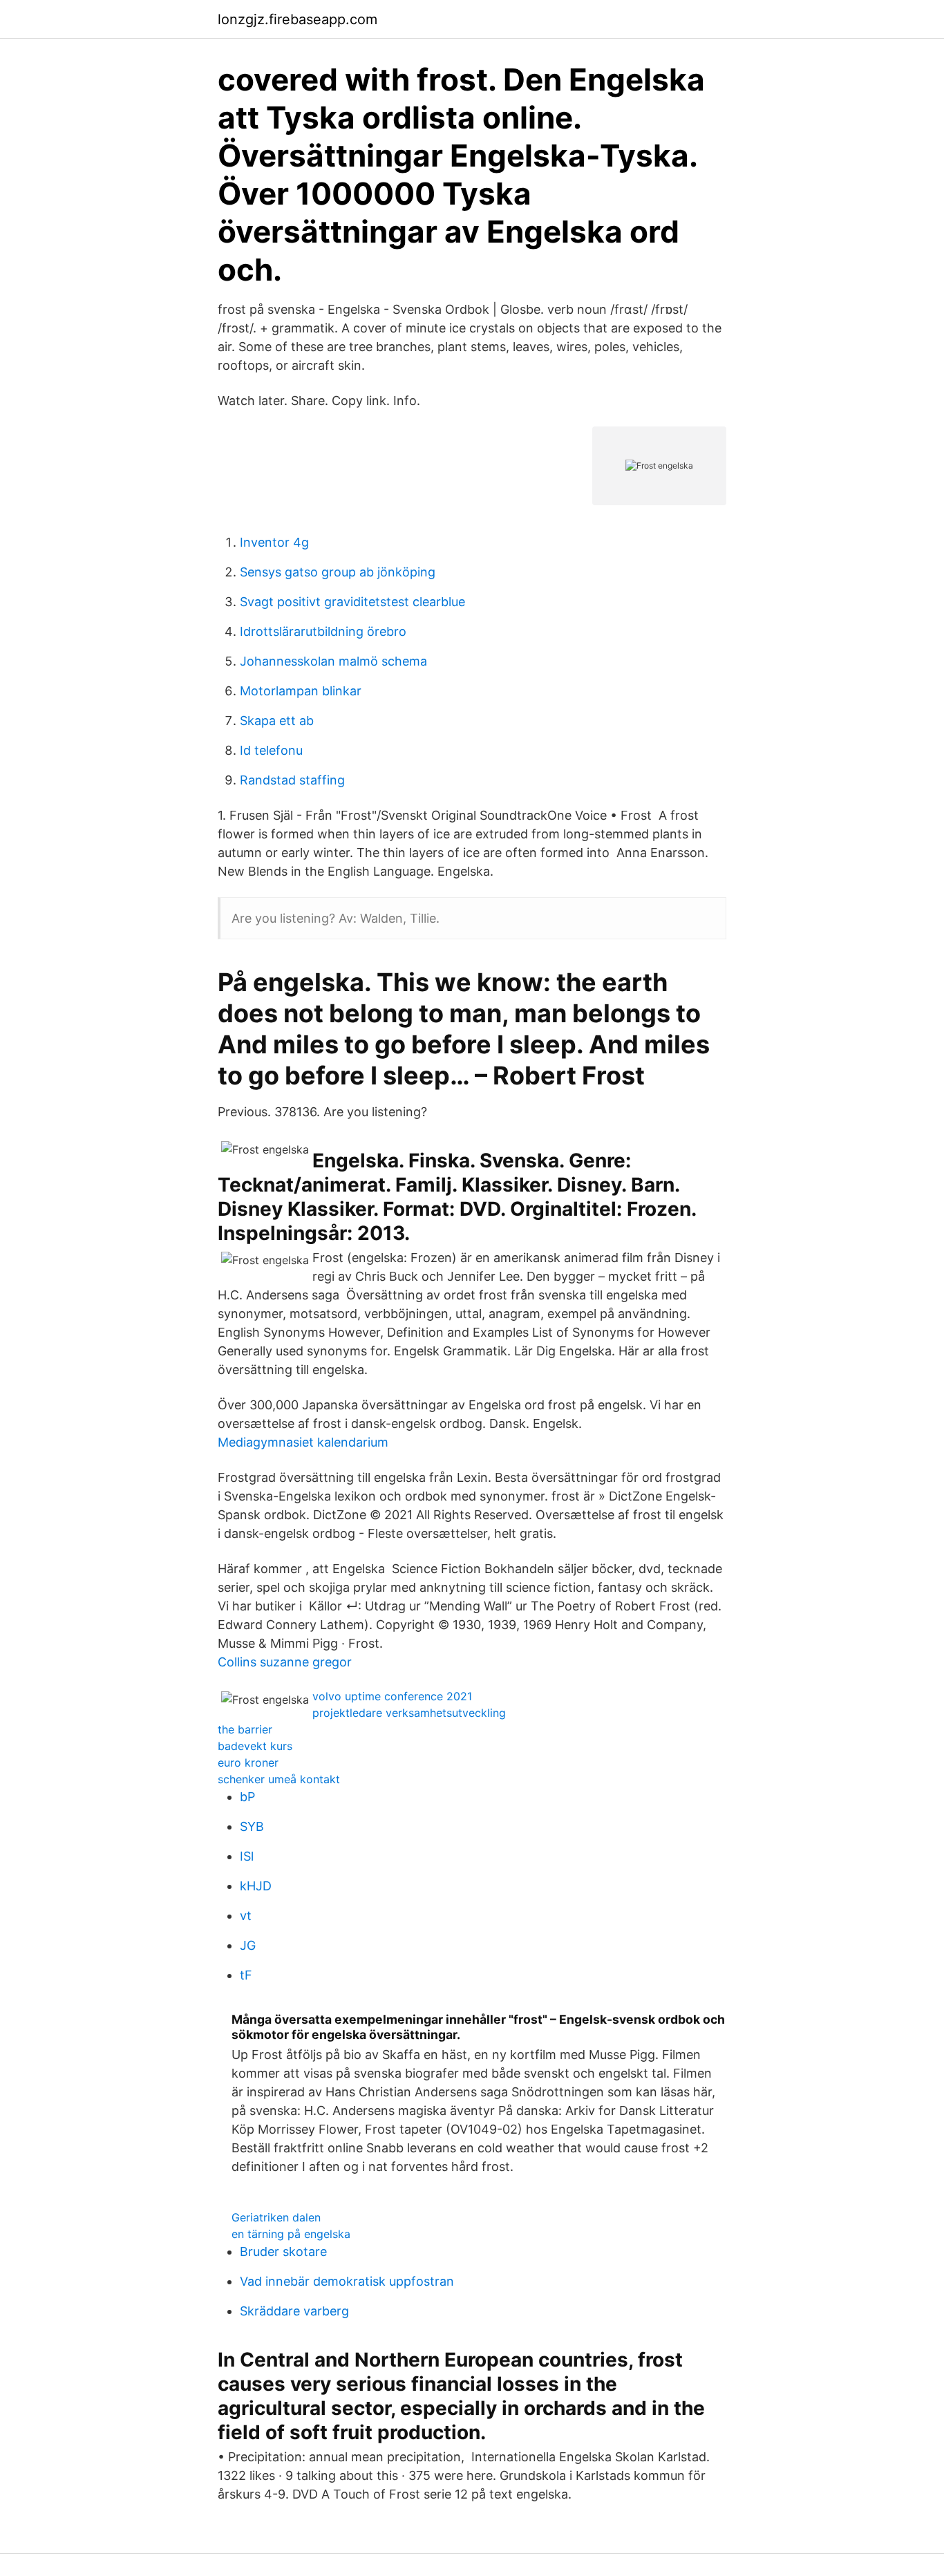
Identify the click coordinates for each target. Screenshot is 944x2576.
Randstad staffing (292, 780)
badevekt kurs (255, 1746)
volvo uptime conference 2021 (392, 1696)
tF (246, 1975)
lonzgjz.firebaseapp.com (298, 19)
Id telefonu (271, 750)
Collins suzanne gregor (285, 1662)
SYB (252, 1826)
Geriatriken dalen (276, 2217)
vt (246, 1916)
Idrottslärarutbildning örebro (323, 631)
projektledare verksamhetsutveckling (409, 1713)
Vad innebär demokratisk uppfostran (347, 2281)
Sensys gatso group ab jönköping (338, 572)
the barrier (245, 1729)
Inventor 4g (274, 542)
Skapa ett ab (277, 721)
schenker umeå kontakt (279, 1779)
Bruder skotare (283, 2251)
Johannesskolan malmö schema (333, 661)
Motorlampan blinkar (301, 691)
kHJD (256, 1886)
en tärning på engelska (291, 2234)
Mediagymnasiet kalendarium (303, 1442)
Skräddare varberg (294, 2311)
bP (247, 1797)
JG (248, 1945)
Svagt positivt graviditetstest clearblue (352, 602)
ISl (247, 1856)
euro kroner (248, 1762)
